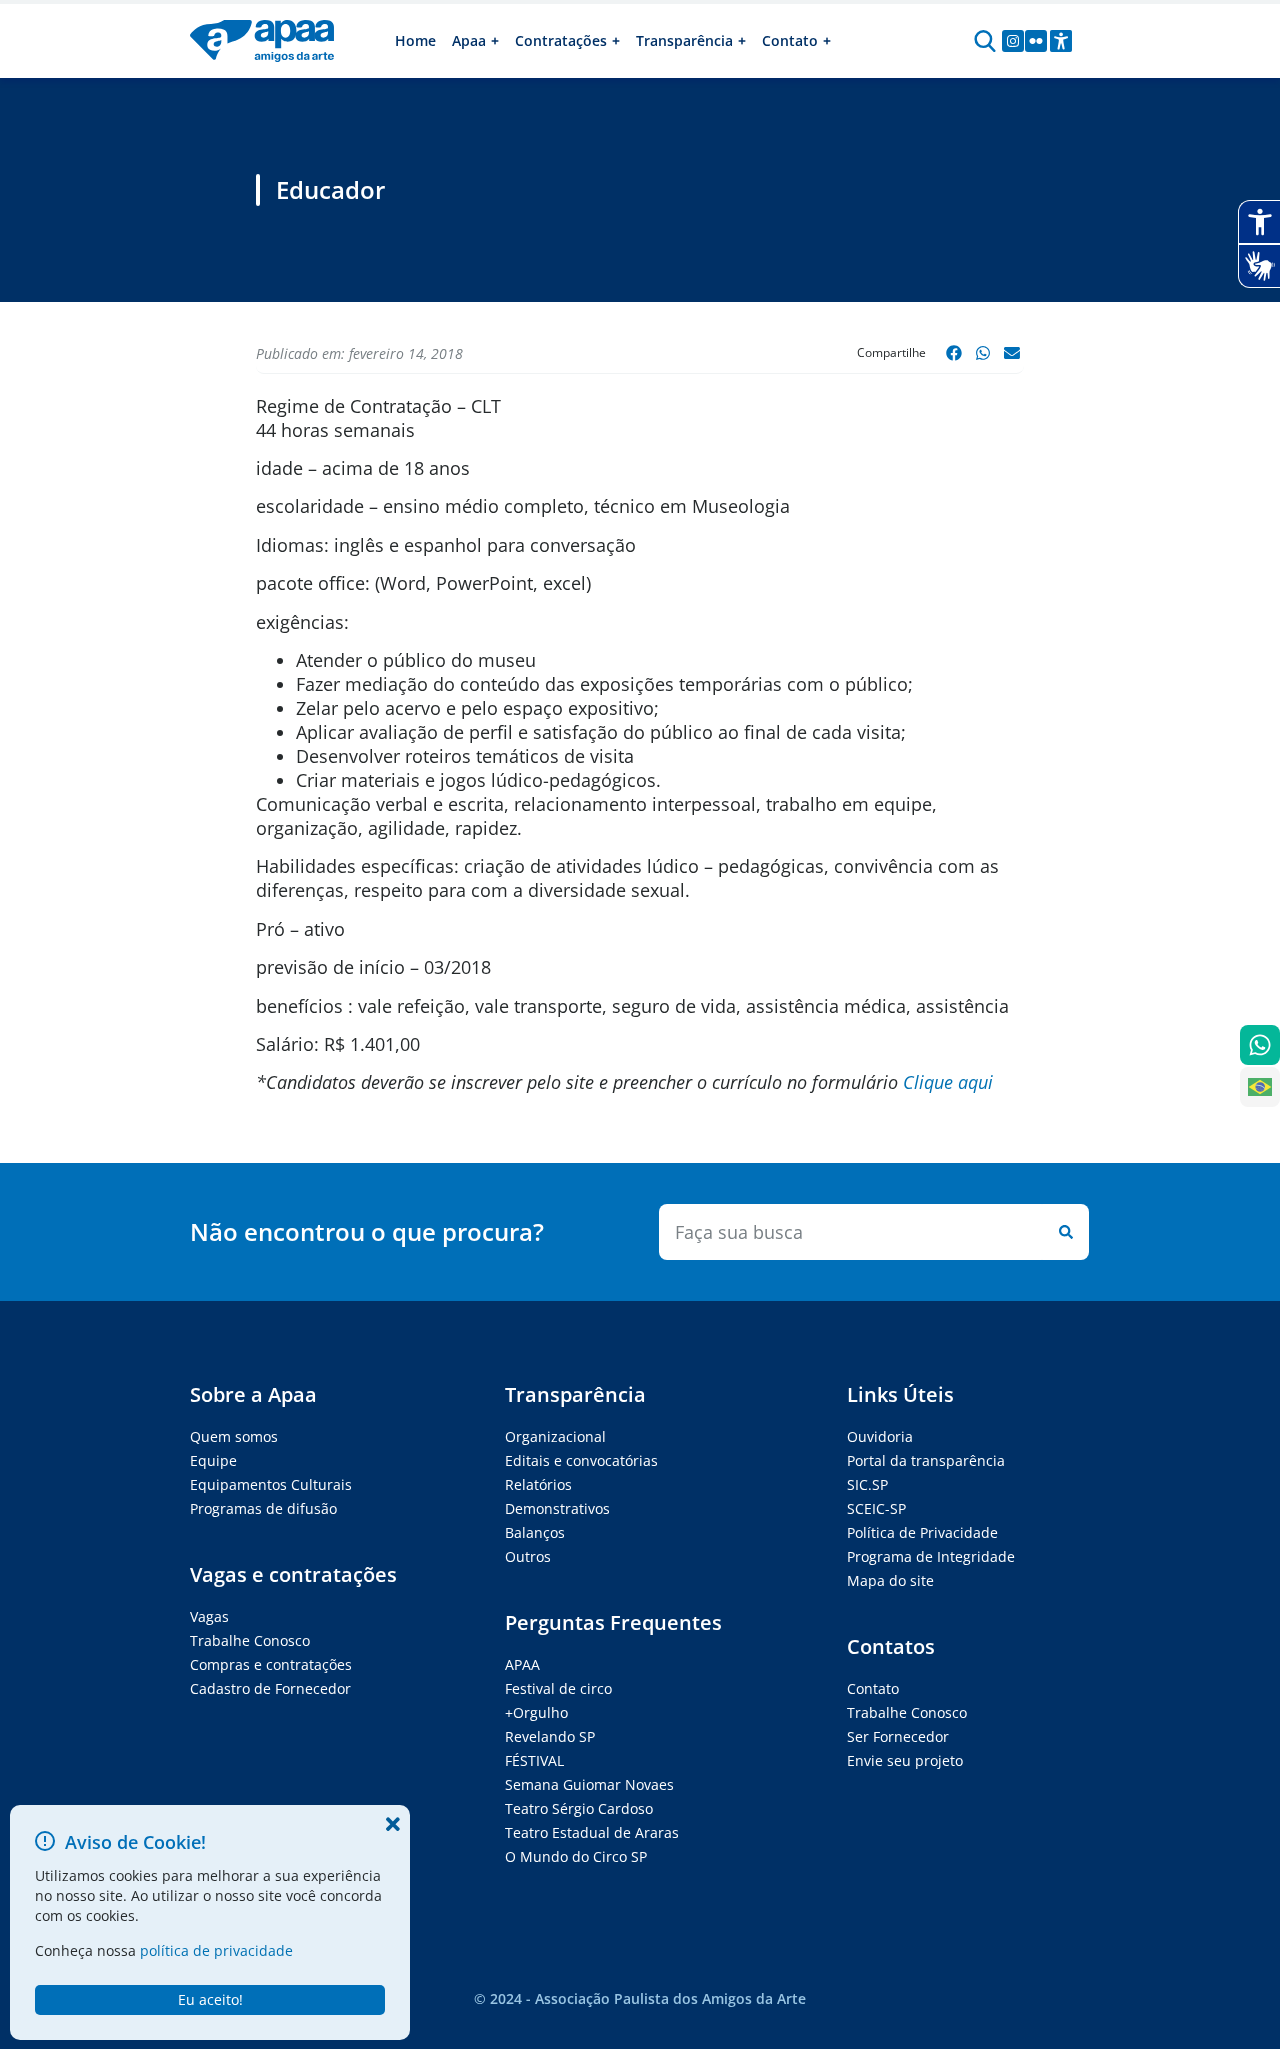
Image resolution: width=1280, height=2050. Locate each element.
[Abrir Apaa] (495, 41)
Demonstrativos (557, 1508)
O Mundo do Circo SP (576, 1856)
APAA (522, 1664)
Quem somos (234, 1436)
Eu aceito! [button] (210, 1999)
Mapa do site (890, 1580)
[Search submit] (1062, 1232)
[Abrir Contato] (827, 41)
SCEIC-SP (876, 1508)
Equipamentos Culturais (271, 1484)
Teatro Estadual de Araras (592, 1832)
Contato (873, 1688)
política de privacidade (216, 1950)
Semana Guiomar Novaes (589, 1784)
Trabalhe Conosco (250, 1640)
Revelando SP (550, 1736)
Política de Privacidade (922, 1532)
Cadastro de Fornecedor (270, 1688)
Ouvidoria (880, 1436)
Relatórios (538, 1484)
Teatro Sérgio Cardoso (579, 1808)
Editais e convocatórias (581, 1460)
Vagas (209, 1616)
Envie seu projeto (905, 1760)
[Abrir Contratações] (616, 41)
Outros (528, 1556)
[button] (954, 353)
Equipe (213, 1460)
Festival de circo (558, 1688)
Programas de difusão (263, 1508)
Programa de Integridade (931, 1556)
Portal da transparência (926, 1460)
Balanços (535, 1532)
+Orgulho (536, 1712)
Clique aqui (948, 1082)
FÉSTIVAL (534, 1760)
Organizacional (555, 1436)
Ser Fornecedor (898, 1736)
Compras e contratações (271, 1664)
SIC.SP (867, 1484)
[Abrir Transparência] (742, 41)
